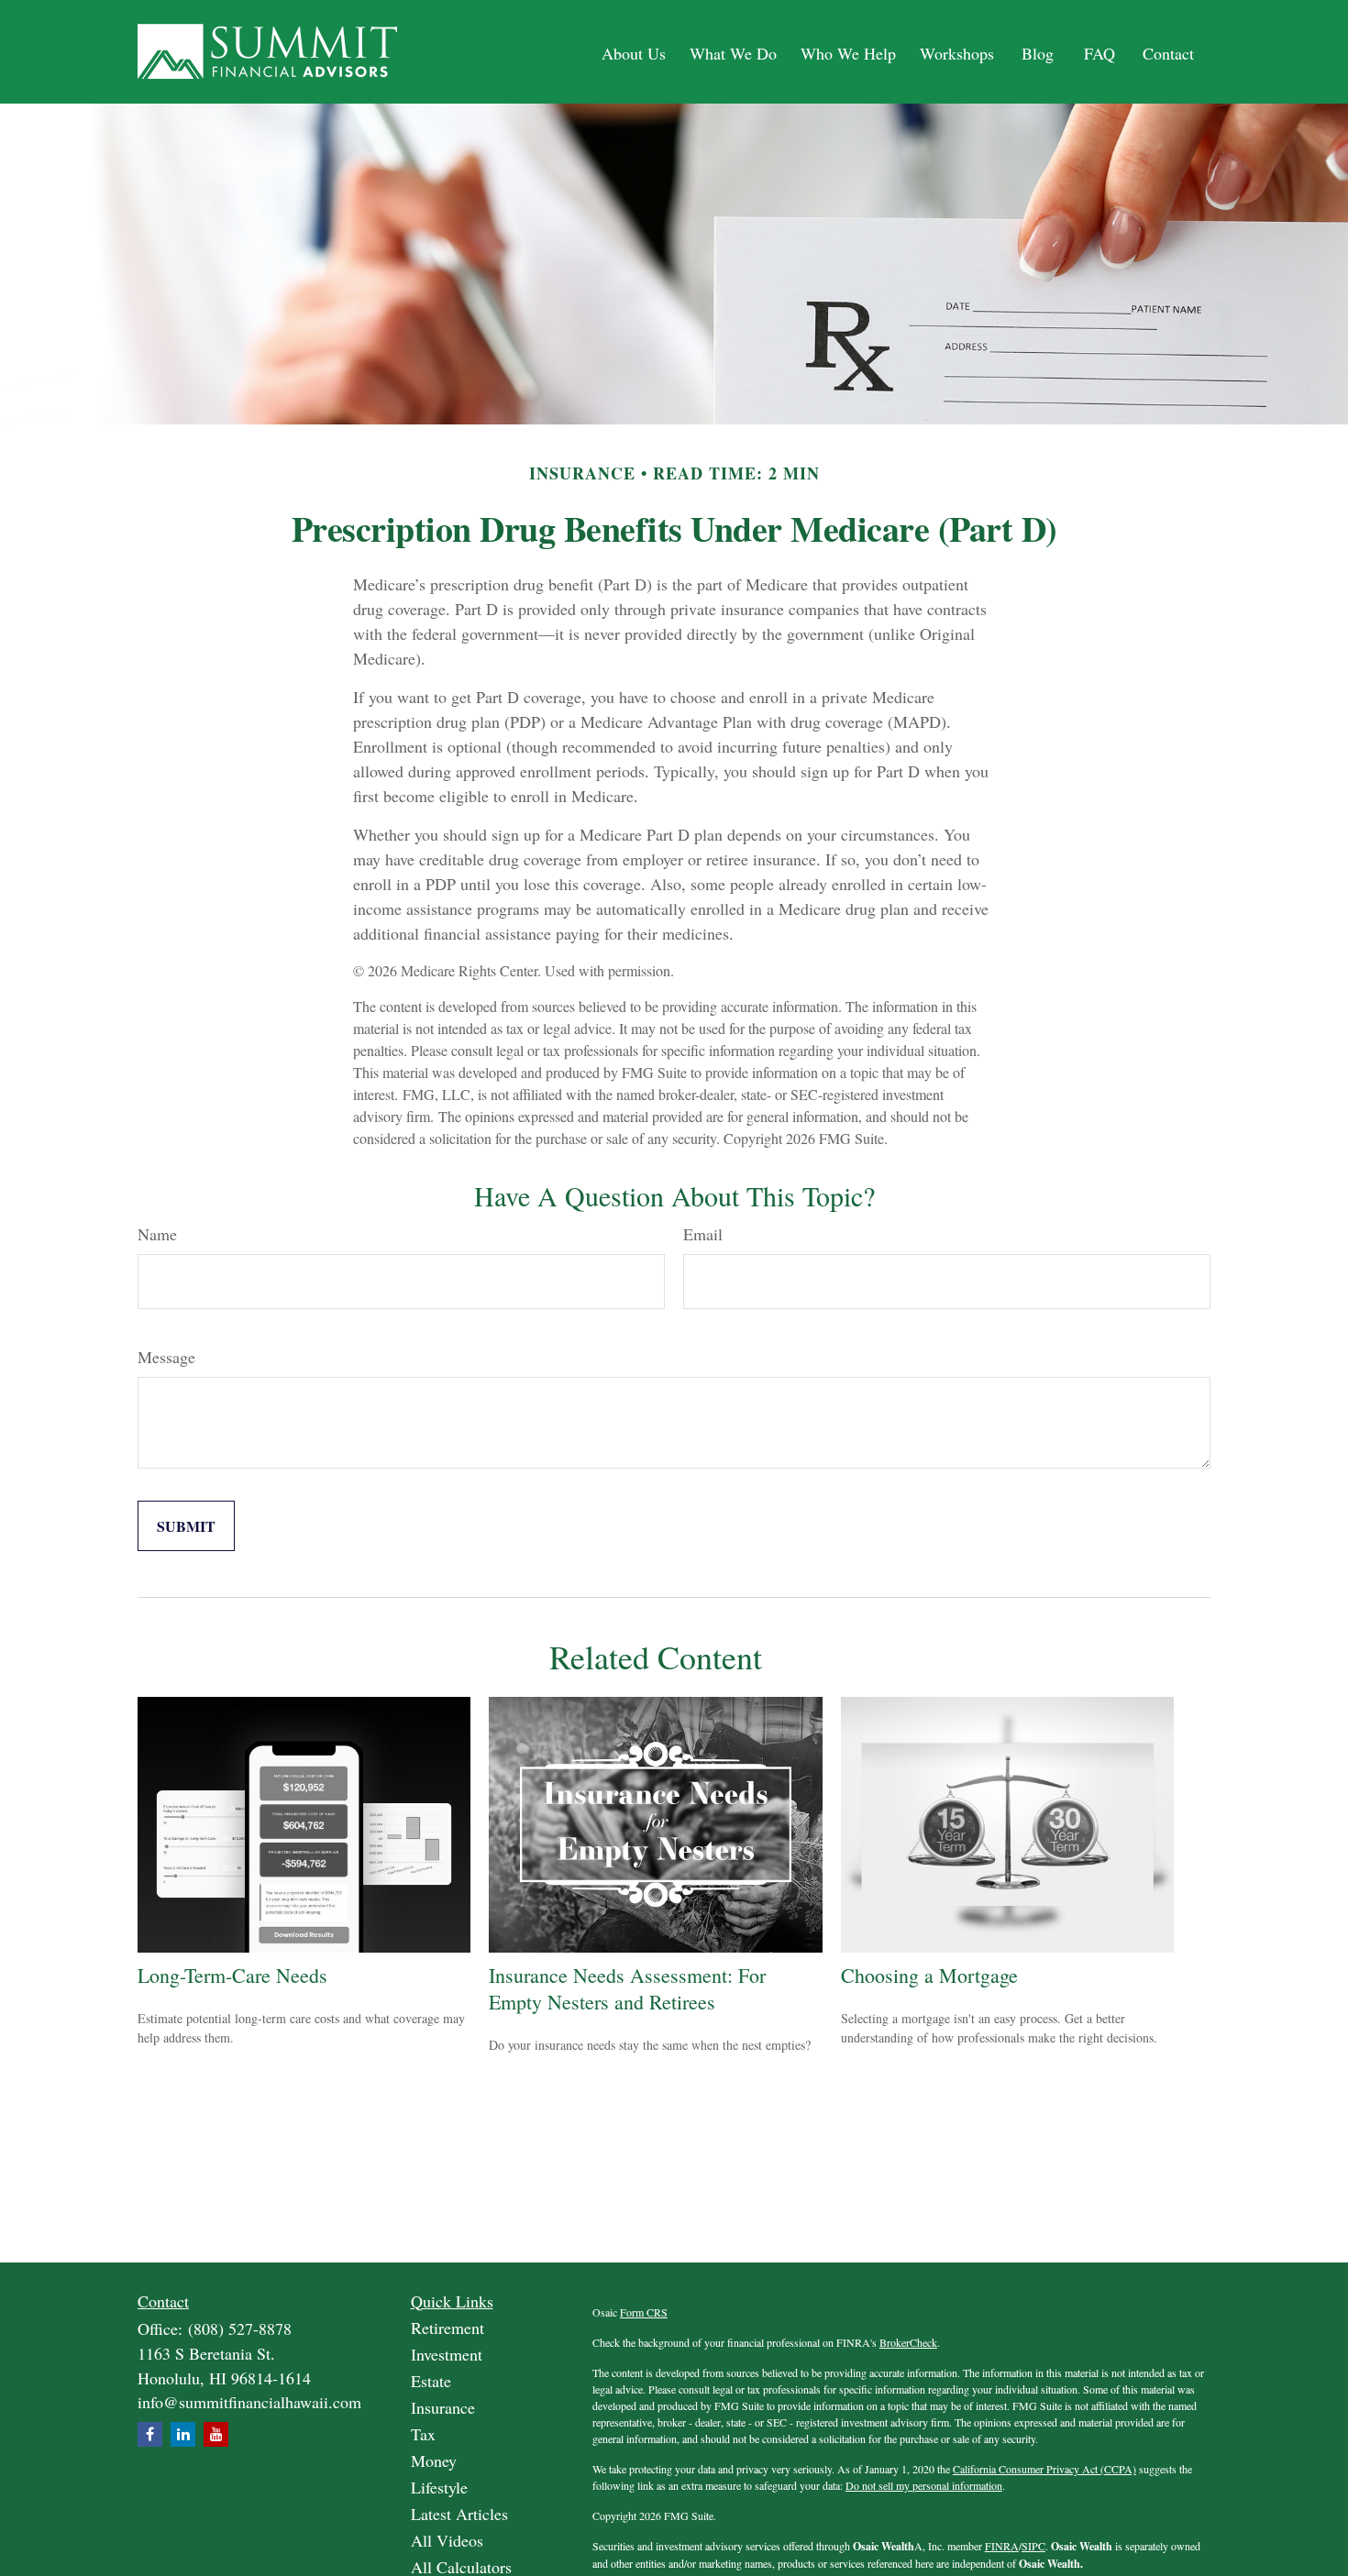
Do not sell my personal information (924, 2485)
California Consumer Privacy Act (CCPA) (1044, 2469)
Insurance (443, 2407)
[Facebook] (150, 2434)
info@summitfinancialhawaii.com (249, 2402)
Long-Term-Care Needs (232, 1975)
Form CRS (644, 2312)
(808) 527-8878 (240, 2328)
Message (166, 1357)
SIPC (1033, 2546)
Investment (447, 2354)
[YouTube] (216, 2434)
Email (703, 1234)
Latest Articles (459, 2514)
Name (157, 1234)
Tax (423, 2434)
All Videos (447, 2540)
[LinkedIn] (183, 2434)
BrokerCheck (908, 2342)
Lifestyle (439, 2487)
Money (434, 2460)
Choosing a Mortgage (929, 1975)
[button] (634, 52)
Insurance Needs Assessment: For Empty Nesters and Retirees (627, 1988)
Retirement (447, 2328)
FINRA (1002, 2546)
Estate (431, 2381)
